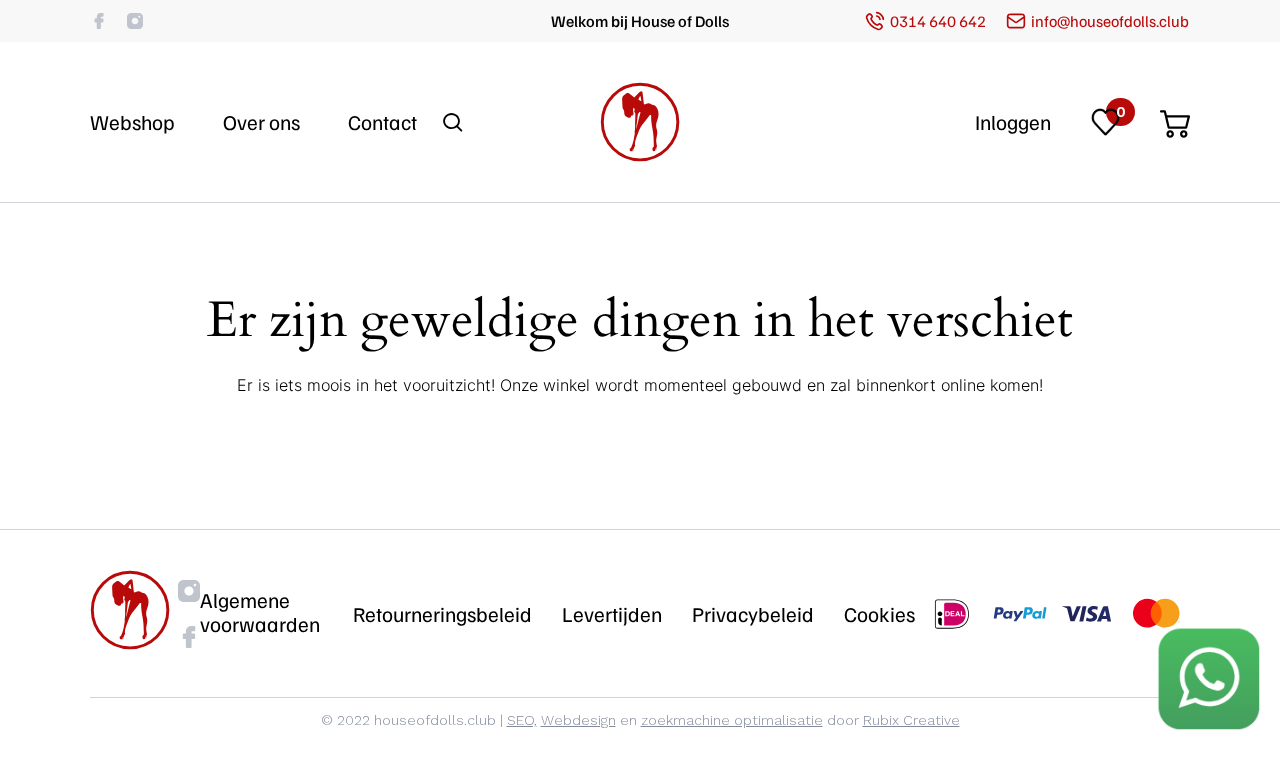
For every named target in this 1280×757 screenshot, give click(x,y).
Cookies (879, 614)
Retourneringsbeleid (442, 614)
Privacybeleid (753, 614)
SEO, (522, 720)
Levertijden (612, 614)
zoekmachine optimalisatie (732, 720)
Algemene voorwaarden (260, 612)
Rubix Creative (911, 720)
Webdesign (578, 720)
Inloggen (1013, 122)
